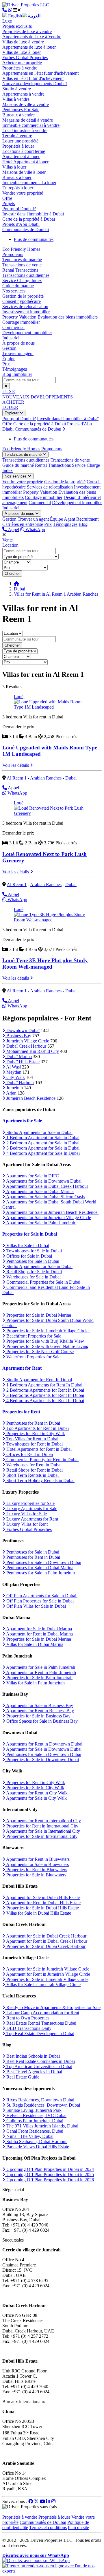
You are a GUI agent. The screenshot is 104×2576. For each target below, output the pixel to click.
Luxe (7, 21)
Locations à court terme (24, 151)
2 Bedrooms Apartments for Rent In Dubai (45, 1390)
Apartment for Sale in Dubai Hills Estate (42, 1897)
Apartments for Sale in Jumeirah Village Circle (48, 1217)
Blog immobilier (17, 374)
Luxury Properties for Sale (30, 1503)
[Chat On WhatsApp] (10, 10)
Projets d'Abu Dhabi (21, 224)
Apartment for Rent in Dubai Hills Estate (43, 1903)
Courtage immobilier (21, 322)
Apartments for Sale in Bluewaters (37, 1864)
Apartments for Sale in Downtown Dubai (43, 1181)
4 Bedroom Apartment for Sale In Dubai (42, 1153)
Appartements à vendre (23, 94)
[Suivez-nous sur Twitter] (36, 2501)
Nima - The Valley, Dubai (29, 2136)
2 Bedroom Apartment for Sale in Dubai (42, 1143)
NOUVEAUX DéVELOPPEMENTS (38, 397)
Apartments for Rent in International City (43, 1821)
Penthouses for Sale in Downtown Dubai (43, 1562)
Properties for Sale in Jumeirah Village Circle (47, 1331)
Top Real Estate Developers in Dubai (40, 2033)
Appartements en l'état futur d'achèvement (40, 73)
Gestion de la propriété (23, 296)
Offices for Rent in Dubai (29, 1454)
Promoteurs (13, 254)
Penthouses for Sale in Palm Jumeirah (40, 1573)
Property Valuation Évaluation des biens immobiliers (50, 317)
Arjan (11, 1093)
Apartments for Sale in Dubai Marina (39, 1191)
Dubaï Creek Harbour (26, 1046)
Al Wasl (13, 1067)
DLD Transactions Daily (28, 2028)
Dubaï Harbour (20, 1083)
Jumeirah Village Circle (27, 1041)
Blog (83, 524)
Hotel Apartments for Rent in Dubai (38, 1449)
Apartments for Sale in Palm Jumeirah (41, 1223)
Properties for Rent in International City (42, 1826)
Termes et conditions (48, 2527)
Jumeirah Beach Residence (30, 1098)
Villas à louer (14, 167)
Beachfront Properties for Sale (33, 1336)
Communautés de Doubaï (26, 229)
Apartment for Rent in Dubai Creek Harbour (46, 1941)
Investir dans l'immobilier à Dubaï (33, 214)
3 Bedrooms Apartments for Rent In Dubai (45, 1395)
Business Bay (18, 1036)
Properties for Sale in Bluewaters (36, 1875)
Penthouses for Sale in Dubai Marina (39, 1568)
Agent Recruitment (81, 519)
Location (10, 545)
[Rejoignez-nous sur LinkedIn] (48, 2501)
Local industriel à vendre (25, 130)
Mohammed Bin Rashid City (32, 1051)
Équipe (9, 359)
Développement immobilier (27, 333)
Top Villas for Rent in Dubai (32, 1439)
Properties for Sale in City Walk (35, 1788)
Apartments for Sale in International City (43, 1831)
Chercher (12, 573)
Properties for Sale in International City (41, 1836)
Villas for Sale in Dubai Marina (34, 1644)
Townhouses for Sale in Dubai (34, 1251)
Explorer (12, 413)
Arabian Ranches (46, 778)
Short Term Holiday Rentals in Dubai (40, 1480)
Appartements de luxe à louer (29, 47)
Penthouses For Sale (21, 110)
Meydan (13, 1072)
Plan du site (78, 2527)
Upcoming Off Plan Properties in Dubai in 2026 (50, 2180)
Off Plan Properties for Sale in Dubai (40, 1601)
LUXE (9, 392)
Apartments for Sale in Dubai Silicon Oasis (45, 1197)
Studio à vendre (17, 89)
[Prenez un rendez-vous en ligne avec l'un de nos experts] (52, 2571)
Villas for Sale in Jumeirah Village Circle (43, 1985)
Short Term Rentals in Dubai (32, 1475)
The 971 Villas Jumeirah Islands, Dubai (42, 2126)
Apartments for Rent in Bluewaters (37, 1859)
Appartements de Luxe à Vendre (32, 37)
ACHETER (13, 402)
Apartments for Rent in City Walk (36, 1793)
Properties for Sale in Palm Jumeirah (39, 1678)
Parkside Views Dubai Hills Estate (37, 2147)
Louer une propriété (20, 141)
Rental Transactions (20, 270)
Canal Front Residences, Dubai (34, 2131)
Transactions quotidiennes (26, 275)
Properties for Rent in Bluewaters (36, 1870)
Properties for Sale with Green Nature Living (47, 1346)
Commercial (13, 327)
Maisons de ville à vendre (26, 104)
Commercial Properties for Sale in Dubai (43, 1282)
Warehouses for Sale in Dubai (33, 1277)
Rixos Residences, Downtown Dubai (40, 2100)
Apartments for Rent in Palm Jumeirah (41, 1672)
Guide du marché (18, 286)
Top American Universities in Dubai (39, 2067)
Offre (7, 198)
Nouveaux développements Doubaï (35, 84)
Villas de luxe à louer (22, 52)
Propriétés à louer (18, 146)
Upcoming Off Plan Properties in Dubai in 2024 (50, 2169)
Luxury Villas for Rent (26, 1524)
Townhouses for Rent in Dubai (34, 1444)
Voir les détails (16, 765)
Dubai (19, 589)
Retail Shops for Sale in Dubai (34, 1272)
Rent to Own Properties (27, 2018)
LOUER (10, 407)
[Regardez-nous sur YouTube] (42, 2501)
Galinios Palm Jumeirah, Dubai (34, 2121)
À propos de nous (18, 343)
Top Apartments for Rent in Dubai (37, 1428)
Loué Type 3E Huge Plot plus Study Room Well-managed (45, 964)
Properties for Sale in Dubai (30, 1234)
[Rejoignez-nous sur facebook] (31, 2501)
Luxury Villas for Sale (26, 1514)
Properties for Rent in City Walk (35, 1434)
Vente (8, 540)
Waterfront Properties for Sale (33, 1357)
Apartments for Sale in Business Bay (39, 1705)
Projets (9, 203)
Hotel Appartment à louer (25, 162)
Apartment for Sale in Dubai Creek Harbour (46, 1936)
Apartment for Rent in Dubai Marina (39, 1634)
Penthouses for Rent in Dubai (33, 1423)
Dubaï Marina (18, 1056)
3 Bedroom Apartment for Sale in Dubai (42, 1148)
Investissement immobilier (26, 312)
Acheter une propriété (22, 63)
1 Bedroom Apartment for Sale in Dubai (42, 1138)
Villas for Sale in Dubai (27, 1246)
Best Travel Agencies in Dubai (34, 2072)
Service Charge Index (22, 280)
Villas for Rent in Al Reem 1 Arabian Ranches (56, 594)
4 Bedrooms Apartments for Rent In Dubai (45, 1400)
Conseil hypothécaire (22, 301)
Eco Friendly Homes (21, 249)
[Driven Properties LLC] (26, 5)
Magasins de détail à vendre (28, 120)
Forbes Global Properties (25, 57)
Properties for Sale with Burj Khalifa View (45, 1341)
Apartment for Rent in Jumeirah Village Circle (48, 1974)
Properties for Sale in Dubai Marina (38, 1315)
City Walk (15, 1077)
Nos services (14, 291)
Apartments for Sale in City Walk (36, 1798)
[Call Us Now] (5, 10)
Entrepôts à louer (18, 188)
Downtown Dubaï (22, 1030)
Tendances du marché (22, 260)
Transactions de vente (22, 265)
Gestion (9, 348)
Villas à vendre (16, 99)
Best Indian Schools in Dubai (32, 2056)
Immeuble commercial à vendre (31, 125)
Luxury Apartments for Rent (32, 1519)
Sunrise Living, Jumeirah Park (33, 2110)
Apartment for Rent (22, 1368)
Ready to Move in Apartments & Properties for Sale (53, 2007)
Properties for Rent (21, 1412)
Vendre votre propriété (23, 193)
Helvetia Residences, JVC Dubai (36, 2115)
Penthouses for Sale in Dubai (32, 1261)
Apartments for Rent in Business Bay (40, 1711)
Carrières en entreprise (23, 524)
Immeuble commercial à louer (29, 183)
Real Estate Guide (22, 2077)
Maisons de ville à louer (24, 172)
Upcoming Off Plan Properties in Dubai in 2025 (50, 2175)
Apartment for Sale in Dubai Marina (39, 1629)
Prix (6, 364)
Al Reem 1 (17, 778)
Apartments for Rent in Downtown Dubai (44, 1744)
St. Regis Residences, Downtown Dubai (43, 2105)
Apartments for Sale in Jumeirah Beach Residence (52, 1212)
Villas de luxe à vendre (23, 42)
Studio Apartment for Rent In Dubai (39, 1380)
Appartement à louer (21, 157)
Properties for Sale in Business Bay (38, 1716)
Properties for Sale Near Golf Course (39, 1352)
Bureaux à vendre (18, 115)
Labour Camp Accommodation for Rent (42, 2013)
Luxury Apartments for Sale (31, 1509)
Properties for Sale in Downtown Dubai (42, 1760)
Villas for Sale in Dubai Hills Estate (38, 1913)
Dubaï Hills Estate (22, 1062)
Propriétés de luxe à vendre (27, 31)
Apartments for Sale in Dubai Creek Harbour (47, 1186)
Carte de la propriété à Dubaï (29, 219)
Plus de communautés (34, 239)
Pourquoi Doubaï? (19, 209)
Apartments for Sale (22, 1121)
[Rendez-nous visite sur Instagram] (53, 2501)
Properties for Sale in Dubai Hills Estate (42, 1908)
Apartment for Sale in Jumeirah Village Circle (47, 1969)
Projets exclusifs (17, 26)
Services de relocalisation (25, 307)
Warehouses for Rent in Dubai (33, 1465)
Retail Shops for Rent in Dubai (34, 1470)
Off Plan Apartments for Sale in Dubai (41, 1596)
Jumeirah (14, 1088)
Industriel (11, 338)
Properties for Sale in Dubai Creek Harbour (45, 1946)
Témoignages (15, 369)
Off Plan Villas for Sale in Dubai (36, 1606)
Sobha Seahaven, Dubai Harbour (36, 2142)
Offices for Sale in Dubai (29, 1256)
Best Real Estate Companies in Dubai (40, 2061)
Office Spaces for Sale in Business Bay (41, 1721)
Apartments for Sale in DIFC (32, 1176)
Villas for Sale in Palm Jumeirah (35, 1683)
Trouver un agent (18, 353)
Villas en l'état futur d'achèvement (33, 78)
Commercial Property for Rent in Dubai (42, 1460)
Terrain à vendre (17, 136)
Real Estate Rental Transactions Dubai (41, 2023)
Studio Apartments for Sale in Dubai (39, 1132)
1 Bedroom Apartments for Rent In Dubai (44, 1385)
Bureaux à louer (17, 177)
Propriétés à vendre (20, 68)
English (14, 16)
